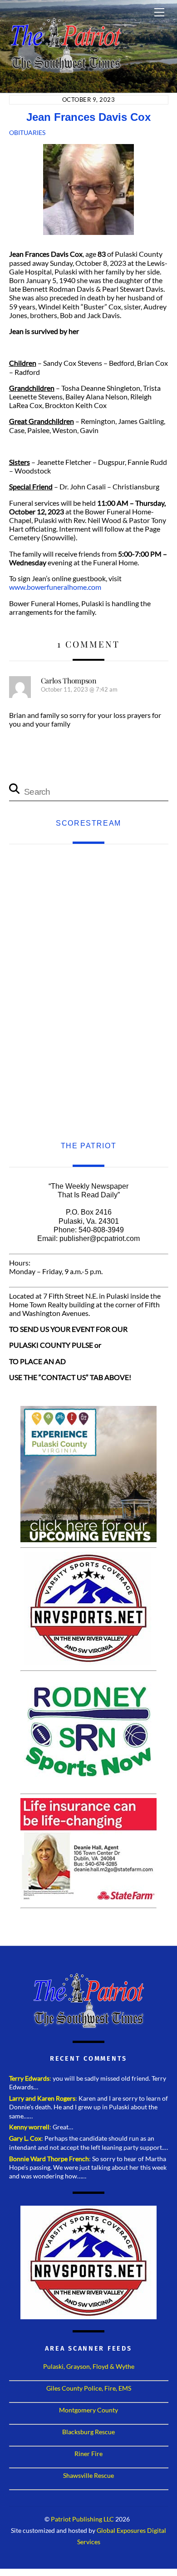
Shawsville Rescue (88, 2475)
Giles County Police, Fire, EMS (89, 2388)
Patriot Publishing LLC (82, 2519)
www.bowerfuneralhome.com (55, 587)
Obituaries (27, 132)
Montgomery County (88, 2410)
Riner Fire (88, 2454)
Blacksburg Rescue (88, 2432)
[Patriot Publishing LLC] (66, 69)
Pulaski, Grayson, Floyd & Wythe (89, 2366)
